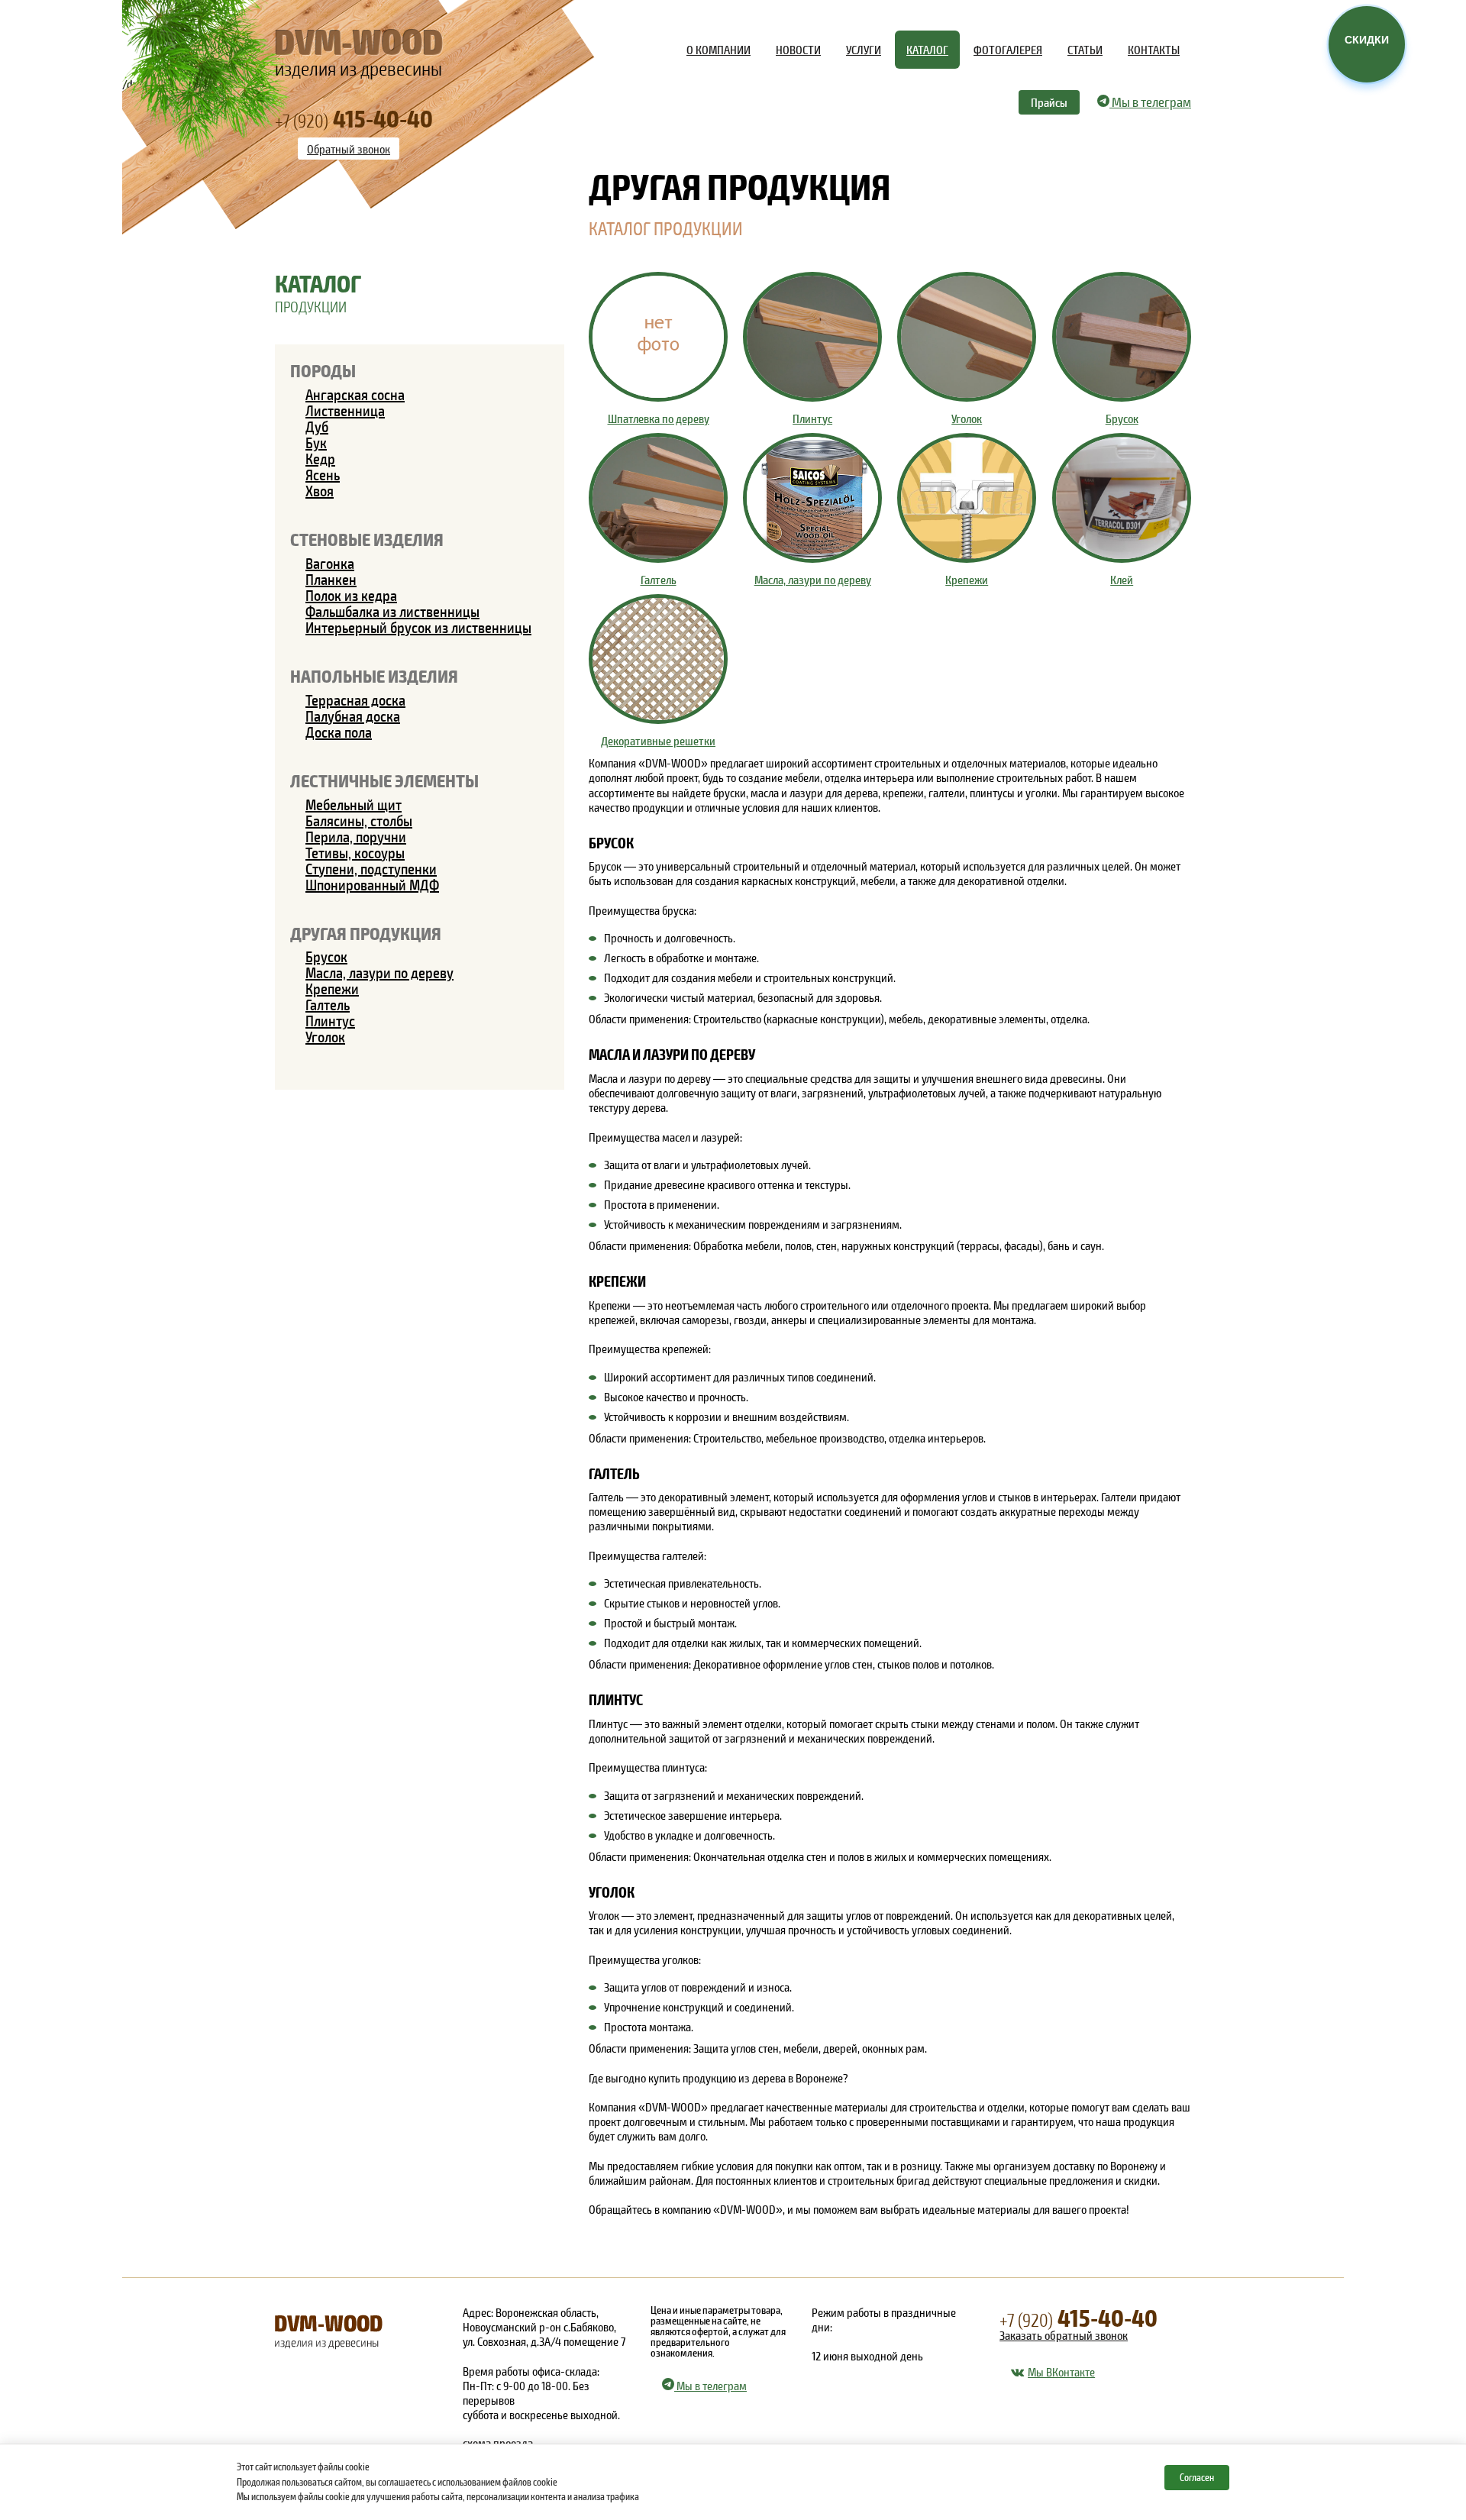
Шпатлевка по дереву (659, 418)
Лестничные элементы (384, 780)
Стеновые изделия (367, 539)
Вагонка (330, 563)
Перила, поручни (356, 836)
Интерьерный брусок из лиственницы (418, 627)
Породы (323, 370)
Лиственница (345, 410)
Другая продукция (366, 933)
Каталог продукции (666, 228)
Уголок (325, 1036)
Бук (316, 442)
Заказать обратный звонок (1064, 2335)
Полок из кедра (351, 595)
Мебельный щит (354, 804)
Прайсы (1049, 102)
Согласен (1197, 2477)
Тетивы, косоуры (355, 852)
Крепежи (332, 988)
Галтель (328, 1004)
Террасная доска (355, 699)
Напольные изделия (374, 675)
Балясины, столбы (359, 820)
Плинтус (330, 1020)
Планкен (331, 579)
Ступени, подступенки (371, 868)
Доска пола (339, 732)
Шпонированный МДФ (372, 884)
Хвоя (320, 490)
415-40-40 (1079, 2317)
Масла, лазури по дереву (379, 972)
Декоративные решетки (658, 740)
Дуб (317, 426)
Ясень (323, 474)
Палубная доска (353, 716)
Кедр (320, 458)
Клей (1122, 579)
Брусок (326, 956)
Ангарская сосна (355, 394)
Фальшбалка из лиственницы (392, 611)
